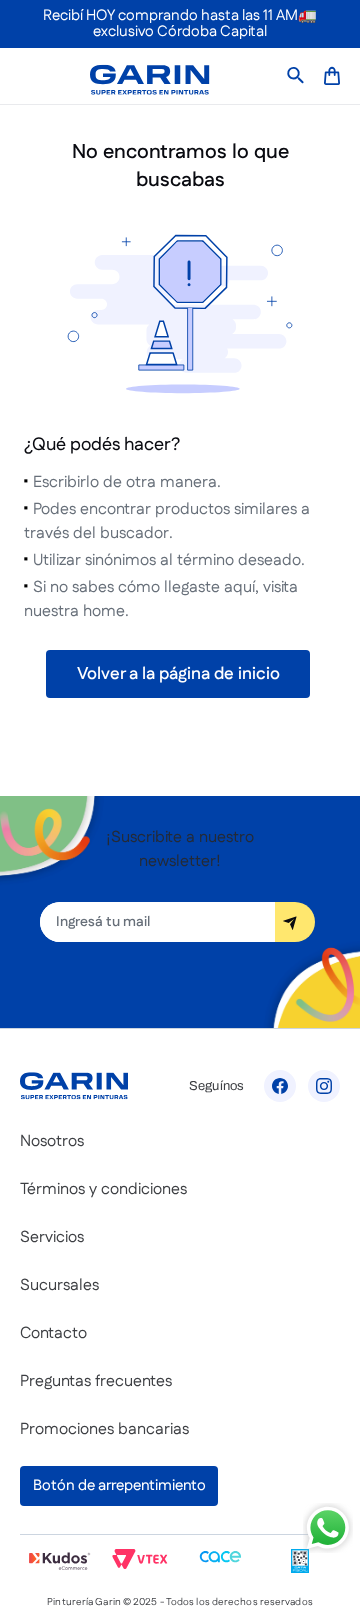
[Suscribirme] (295, 922)
